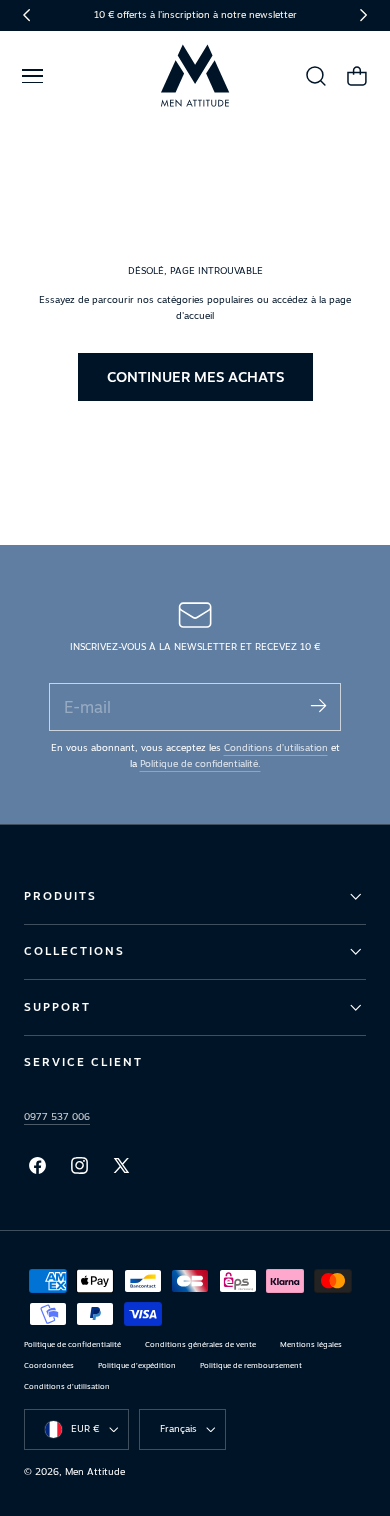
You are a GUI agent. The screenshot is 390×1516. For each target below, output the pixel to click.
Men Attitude (95, 1471)
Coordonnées (49, 1365)
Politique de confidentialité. (200, 763)
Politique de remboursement (251, 1365)
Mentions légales (311, 1344)
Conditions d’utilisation (276, 747)
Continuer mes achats (195, 376)
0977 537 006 (57, 1116)
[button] (32, 76)
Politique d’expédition (137, 1365)
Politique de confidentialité (72, 1344)
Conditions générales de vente (200, 1344)
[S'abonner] (318, 705)
